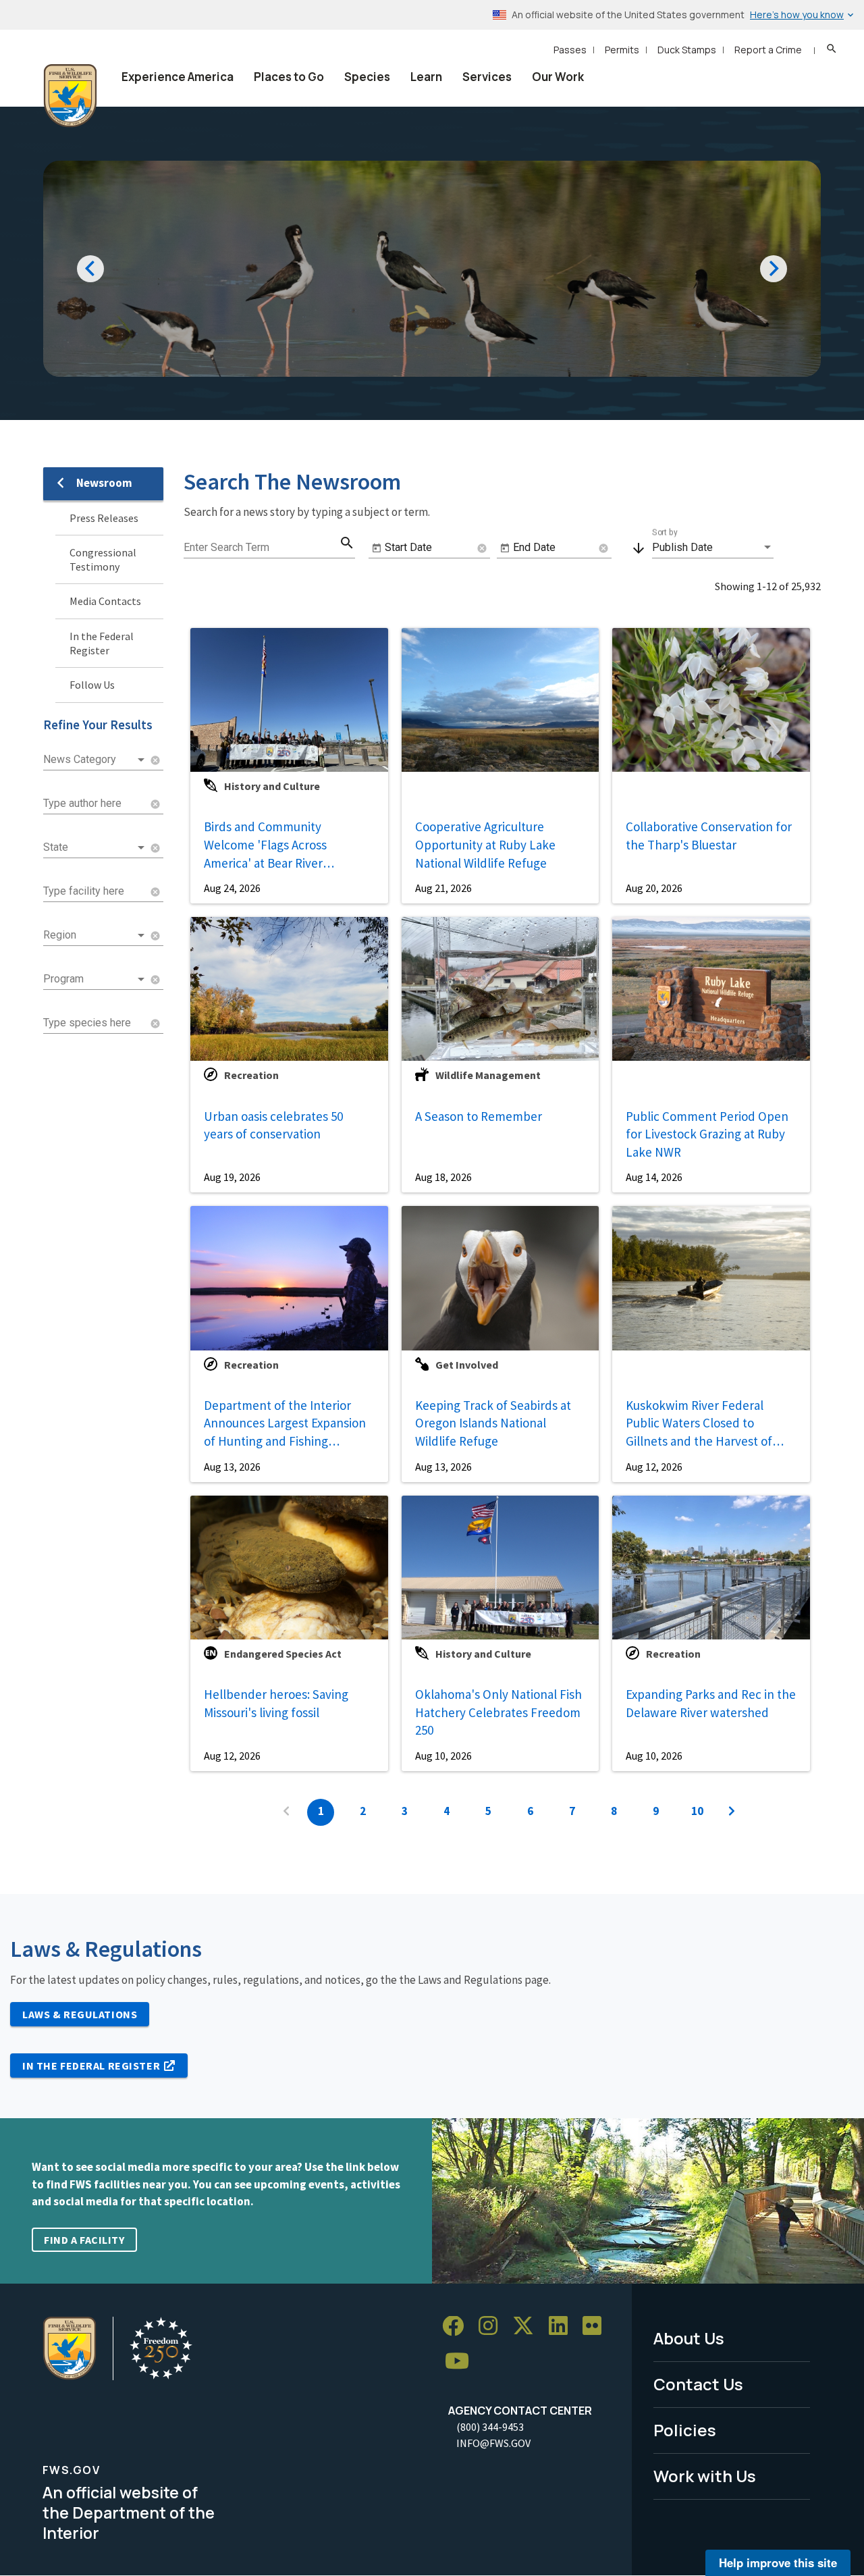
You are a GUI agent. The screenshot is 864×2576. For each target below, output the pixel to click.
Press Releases (104, 518)
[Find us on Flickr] (597, 2327)
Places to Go (289, 77)
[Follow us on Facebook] (458, 2327)
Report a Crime (768, 50)
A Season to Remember (479, 1116)
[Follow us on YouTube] (462, 2362)
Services (487, 77)
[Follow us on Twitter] (528, 2327)
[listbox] (95, 760)
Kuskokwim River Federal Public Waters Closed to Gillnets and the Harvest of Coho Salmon (699, 1423)
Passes (570, 50)
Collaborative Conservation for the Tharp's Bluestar (709, 836)
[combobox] (95, 804)
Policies (685, 2430)
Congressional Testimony (103, 559)
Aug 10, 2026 (443, 1756)
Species (367, 77)
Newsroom (104, 483)
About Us (689, 2338)
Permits (622, 50)
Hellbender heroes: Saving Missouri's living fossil (276, 1703)
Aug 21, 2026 (443, 888)
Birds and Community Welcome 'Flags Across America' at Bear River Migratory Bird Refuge (265, 844)
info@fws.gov (493, 2443)
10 (697, 1811)
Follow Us (92, 685)
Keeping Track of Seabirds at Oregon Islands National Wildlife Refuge (493, 1423)
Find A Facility (84, 2240)
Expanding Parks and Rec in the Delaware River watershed (711, 1703)
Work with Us (705, 2476)
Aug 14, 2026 (654, 1177)
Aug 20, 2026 (654, 888)
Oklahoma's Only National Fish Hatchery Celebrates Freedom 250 (498, 1712)
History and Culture (272, 786)
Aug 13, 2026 (232, 1467)
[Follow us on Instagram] (493, 2327)
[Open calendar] (377, 548)
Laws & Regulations (80, 2014)
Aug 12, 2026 (654, 1467)
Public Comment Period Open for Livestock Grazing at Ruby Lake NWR (707, 1134)
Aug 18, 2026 (443, 1177)
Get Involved (467, 1365)
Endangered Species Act (283, 1654)
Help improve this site (778, 2562)
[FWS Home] (70, 96)
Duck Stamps (687, 50)
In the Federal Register (102, 643)
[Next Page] (732, 1812)
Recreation (251, 1075)
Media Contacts (105, 601)
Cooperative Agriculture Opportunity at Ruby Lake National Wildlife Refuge (485, 844)
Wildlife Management (488, 1075)
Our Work (558, 77)
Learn (426, 77)
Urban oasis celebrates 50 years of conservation (273, 1125)
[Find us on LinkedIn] (563, 2327)
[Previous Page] (286, 1812)
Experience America (178, 77)
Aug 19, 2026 (232, 1177)
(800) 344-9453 (490, 2427)
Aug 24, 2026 (232, 888)
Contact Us (698, 2384)
